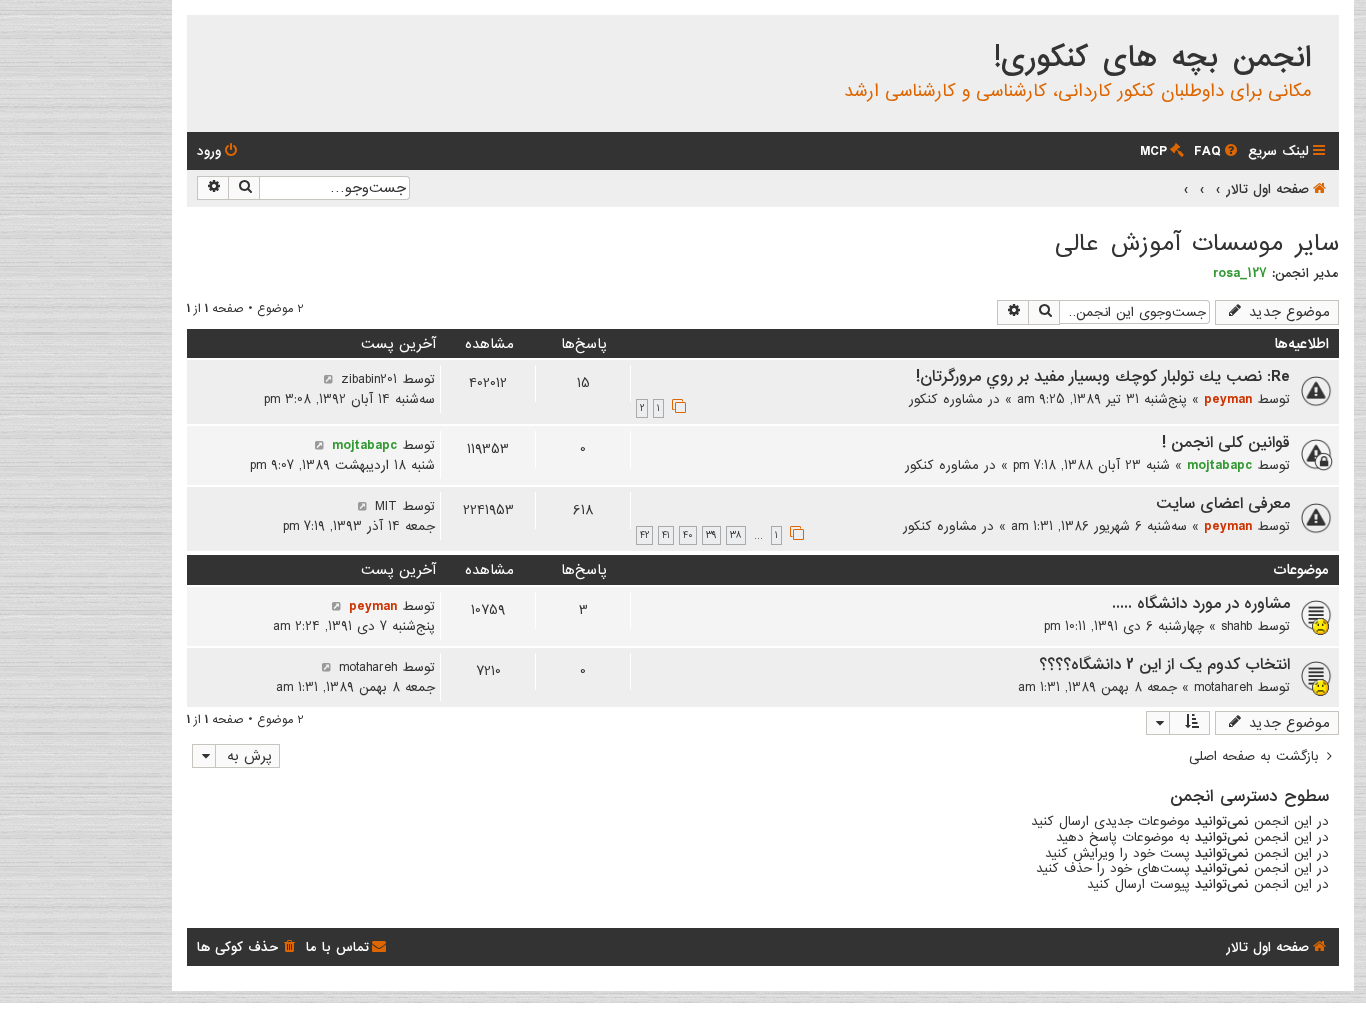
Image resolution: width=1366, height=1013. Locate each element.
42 (644, 535)
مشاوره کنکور (946, 399)
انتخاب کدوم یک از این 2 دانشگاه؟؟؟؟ (1164, 665)
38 (736, 535)
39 (711, 535)
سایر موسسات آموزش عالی (1197, 243)
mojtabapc (1219, 465)
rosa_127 (1240, 273)
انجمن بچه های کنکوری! (1152, 58)
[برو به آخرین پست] (328, 379)
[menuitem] (1217, 151)
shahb (1236, 626)
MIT (386, 506)
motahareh (1223, 687)
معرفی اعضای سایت (1223, 504)
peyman (1228, 399)
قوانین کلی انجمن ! (1226, 443)
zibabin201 (369, 379)
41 (666, 535)
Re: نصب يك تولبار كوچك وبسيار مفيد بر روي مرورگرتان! (1103, 377)
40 (688, 535)
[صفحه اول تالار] (1322, 34)
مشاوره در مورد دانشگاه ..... (1201, 604)
